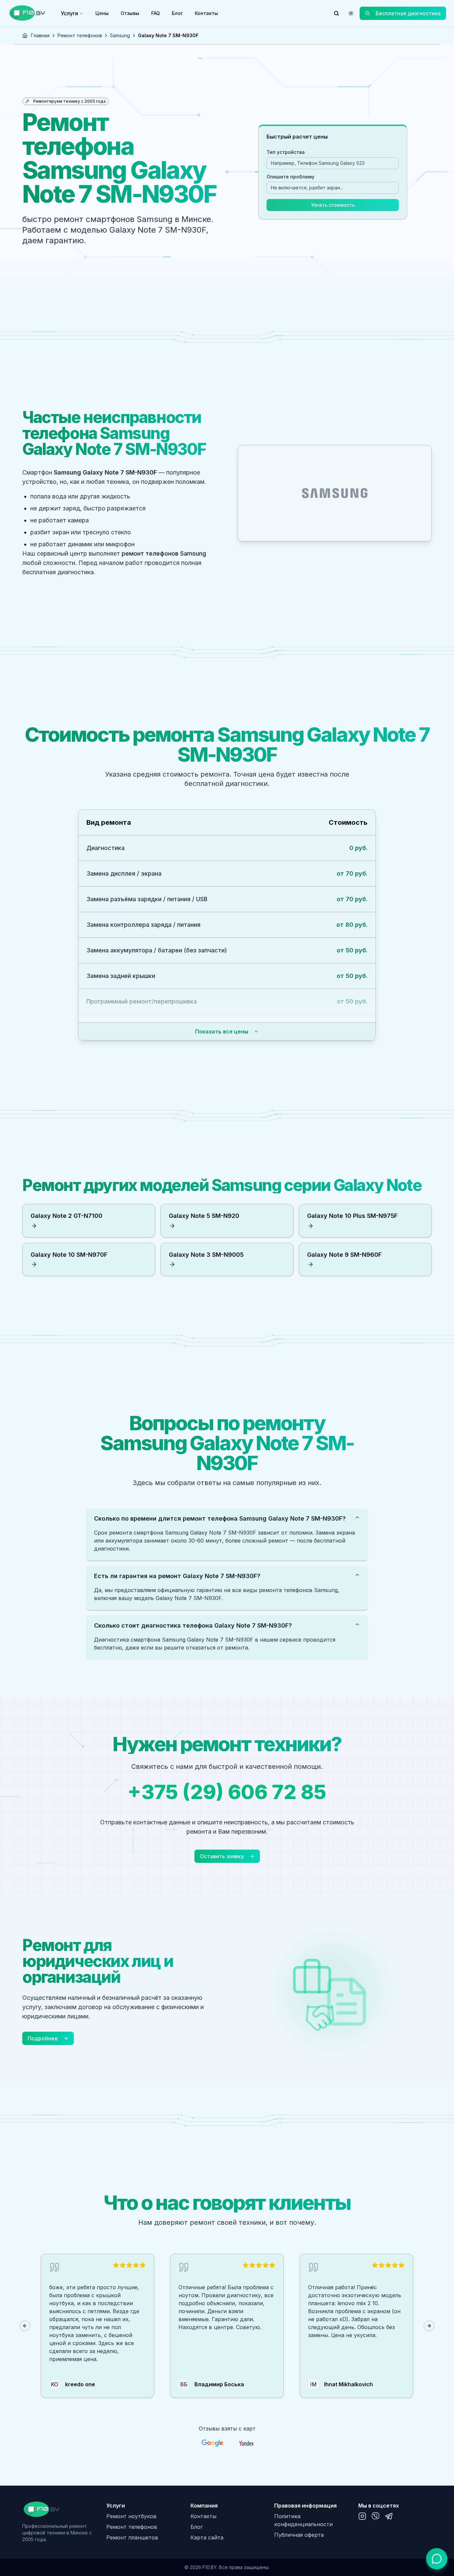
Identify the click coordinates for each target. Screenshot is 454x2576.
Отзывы (130, 13)
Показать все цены (222, 1031)
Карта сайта (207, 2537)
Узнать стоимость (333, 205)
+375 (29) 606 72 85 (227, 1792)
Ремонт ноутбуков (131, 2516)
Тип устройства (286, 152)
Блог (177, 13)
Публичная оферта (299, 2535)
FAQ (156, 13)
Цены (102, 13)
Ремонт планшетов (132, 2537)
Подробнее (43, 2038)
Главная (40, 35)
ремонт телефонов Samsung (164, 553)
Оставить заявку (222, 1856)
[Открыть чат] (437, 2559)
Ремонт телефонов (80, 35)
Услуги (69, 13)
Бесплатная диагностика (408, 13)
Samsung (120, 35)
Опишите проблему (290, 177)
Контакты (206, 13)
